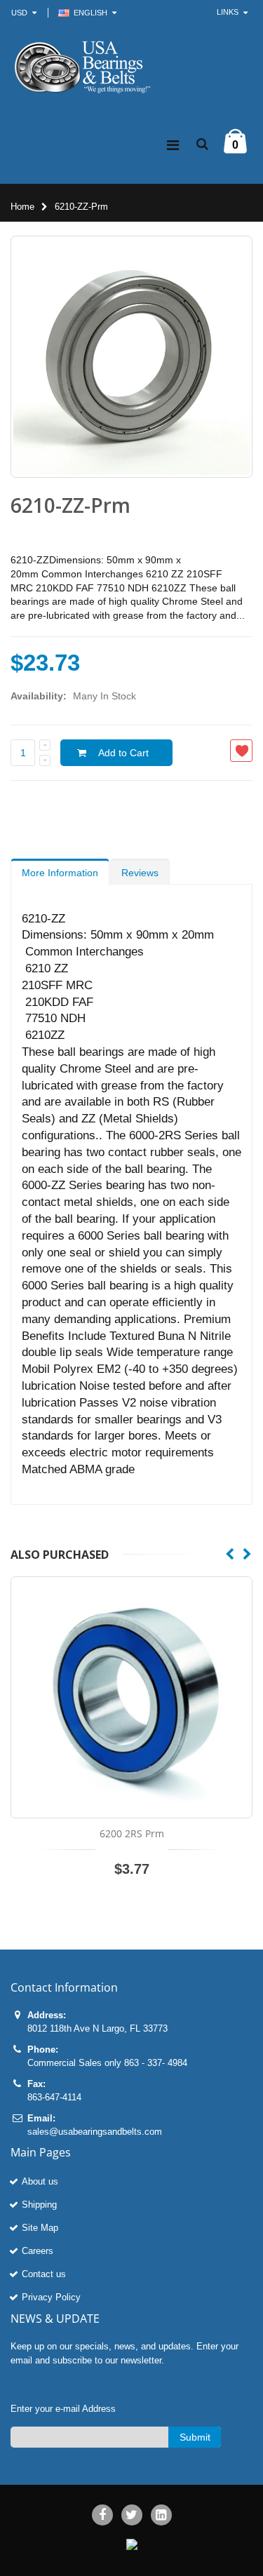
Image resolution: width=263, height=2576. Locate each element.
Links (228, 12)
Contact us (44, 2274)
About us (40, 2181)
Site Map (40, 2228)
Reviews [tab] (140, 873)
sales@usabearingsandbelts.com (95, 2132)
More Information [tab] (60, 873)
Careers (38, 2251)
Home (22, 207)
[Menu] (173, 145)
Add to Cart (123, 753)
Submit (195, 2437)
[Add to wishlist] (241, 751)
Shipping (39, 2205)
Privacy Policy (51, 2297)
